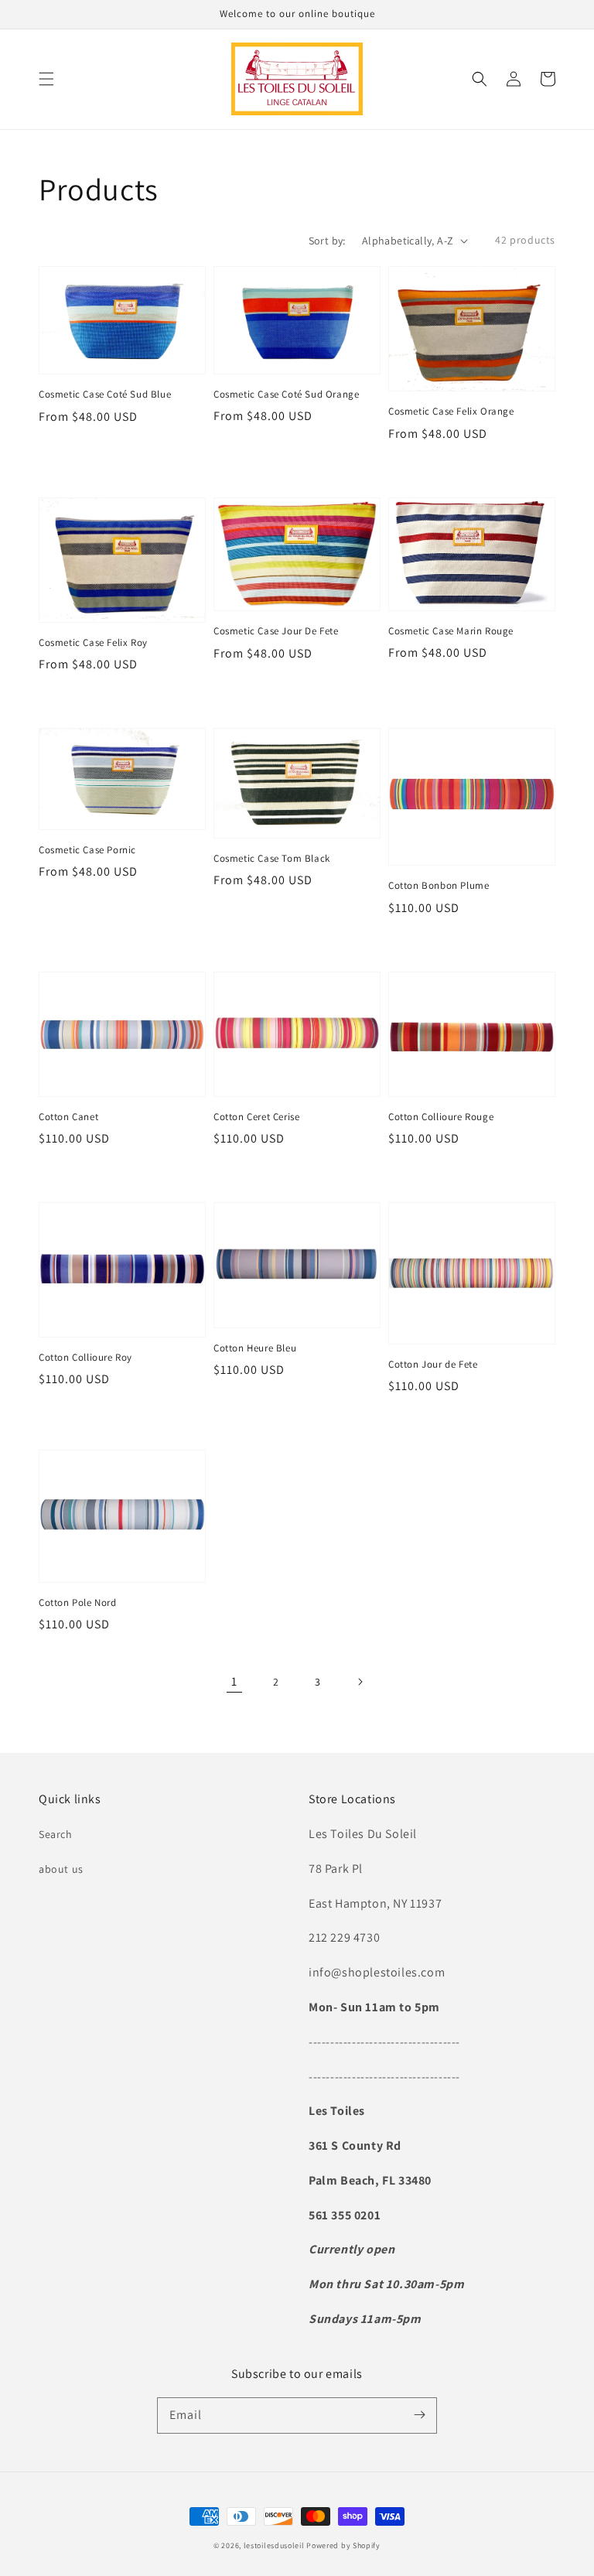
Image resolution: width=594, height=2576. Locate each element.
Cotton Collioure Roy (85, 1357)
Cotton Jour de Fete (433, 1364)
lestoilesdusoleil (274, 2545)
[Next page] (360, 1682)
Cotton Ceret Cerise (256, 1117)
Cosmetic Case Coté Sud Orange (286, 394)
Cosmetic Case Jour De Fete (276, 631)
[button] (46, 79)
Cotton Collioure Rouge (441, 1117)
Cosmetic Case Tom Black (272, 858)
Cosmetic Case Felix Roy (93, 642)
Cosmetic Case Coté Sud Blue (105, 394)
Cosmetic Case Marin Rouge (451, 631)
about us (61, 1869)
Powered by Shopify (343, 2545)
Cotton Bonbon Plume (439, 885)
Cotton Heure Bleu (255, 1348)
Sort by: (327, 241)
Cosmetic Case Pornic (87, 850)
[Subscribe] (419, 2415)
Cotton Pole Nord (78, 1602)
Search (56, 1834)
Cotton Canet (68, 1117)
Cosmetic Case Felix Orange (451, 411)
